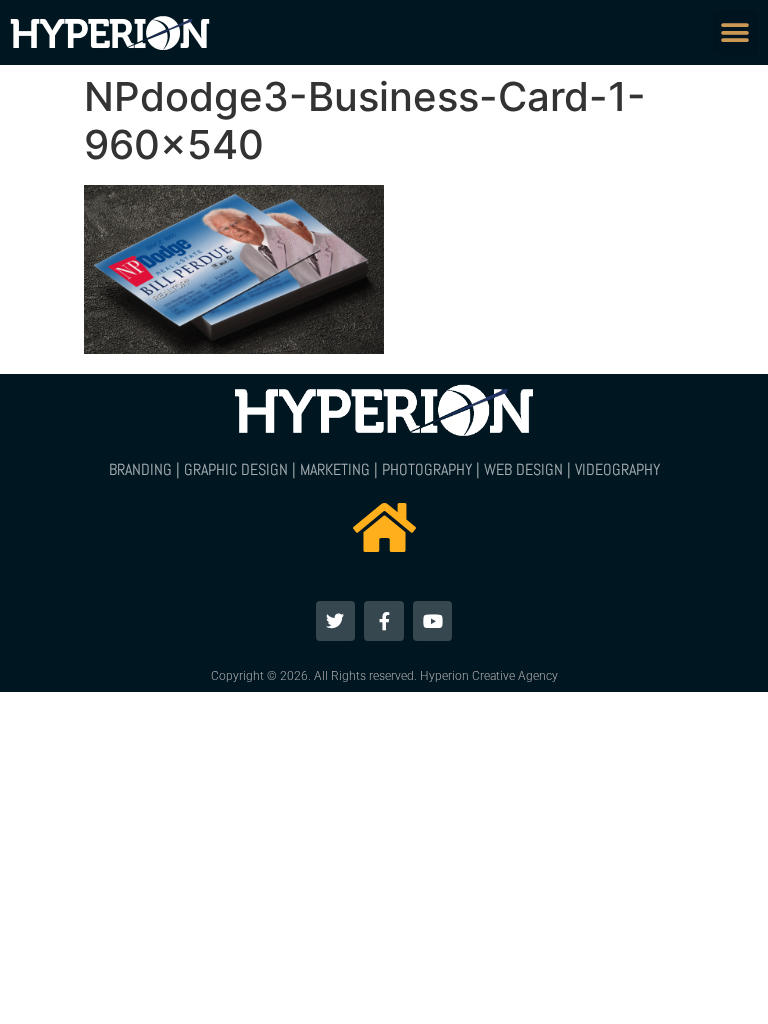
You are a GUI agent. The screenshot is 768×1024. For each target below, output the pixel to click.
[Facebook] (384, 621)
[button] (735, 32)
